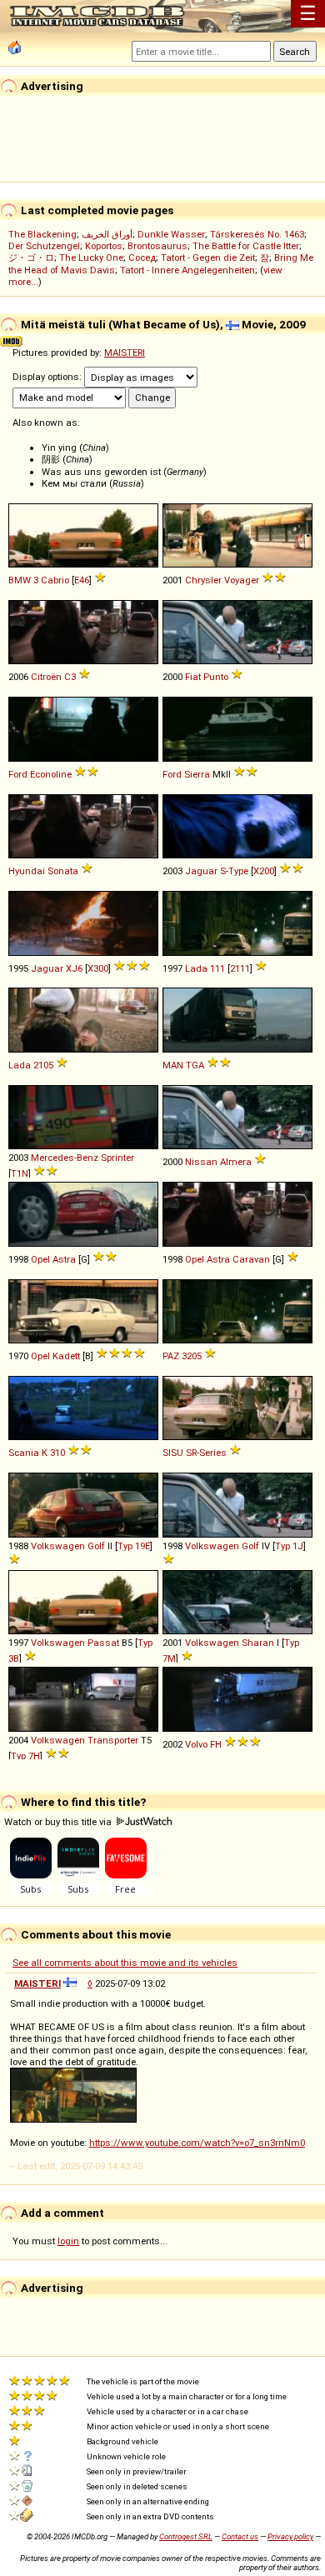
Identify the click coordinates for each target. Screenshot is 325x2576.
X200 (264, 871)
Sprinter (117, 1158)
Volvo (196, 1744)
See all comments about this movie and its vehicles (125, 1963)
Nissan (201, 1162)
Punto (216, 677)
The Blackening (42, 234)
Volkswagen (58, 1546)
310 (57, 1453)
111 (217, 968)
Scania (24, 1453)
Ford (18, 774)
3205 (192, 1356)
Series (213, 1453)
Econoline (51, 774)
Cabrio (55, 580)
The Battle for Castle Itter (246, 246)
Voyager (242, 580)
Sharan (258, 1643)
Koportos (104, 246)
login (68, 2241)
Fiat (193, 677)
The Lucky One (91, 258)
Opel (40, 1259)
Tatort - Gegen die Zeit (208, 258)
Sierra (197, 774)
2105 (43, 1065)
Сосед (142, 258)
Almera (236, 1162)
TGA (195, 1065)
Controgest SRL (186, 2536)
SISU (173, 1453)
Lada (196, 968)
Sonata (63, 871)
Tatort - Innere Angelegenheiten (187, 270)
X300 (98, 968)
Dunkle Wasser (171, 234)
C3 (70, 677)
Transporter (113, 1740)
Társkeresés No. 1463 (257, 234)
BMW (20, 580)
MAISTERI (125, 353)
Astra (64, 1259)
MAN (173, 1065)
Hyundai (27, 871)
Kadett (66, 1356)
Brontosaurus (157, 246)
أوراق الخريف (107, 234)
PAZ (171, 1356)
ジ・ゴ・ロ (31, 258)
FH (216, 1744)
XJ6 (74, 968)
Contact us (240, 2536)
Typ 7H (25, 1756)
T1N (20, 1173)
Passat (103, 1643)
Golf (96, 1546)
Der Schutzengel (44, 246)
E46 (82, 580)
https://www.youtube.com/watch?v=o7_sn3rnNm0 (197, 2143)
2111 (240, 968)
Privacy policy (290, 2536)
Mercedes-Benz (65, 1158)
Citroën (46, 677)
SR (191, 1453)
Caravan (251, 1259)
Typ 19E (134, 1546)
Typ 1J (289, 1546)
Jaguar (201, 871)
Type (238, 871)
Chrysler (203, 580)
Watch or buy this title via (59, 1822)
